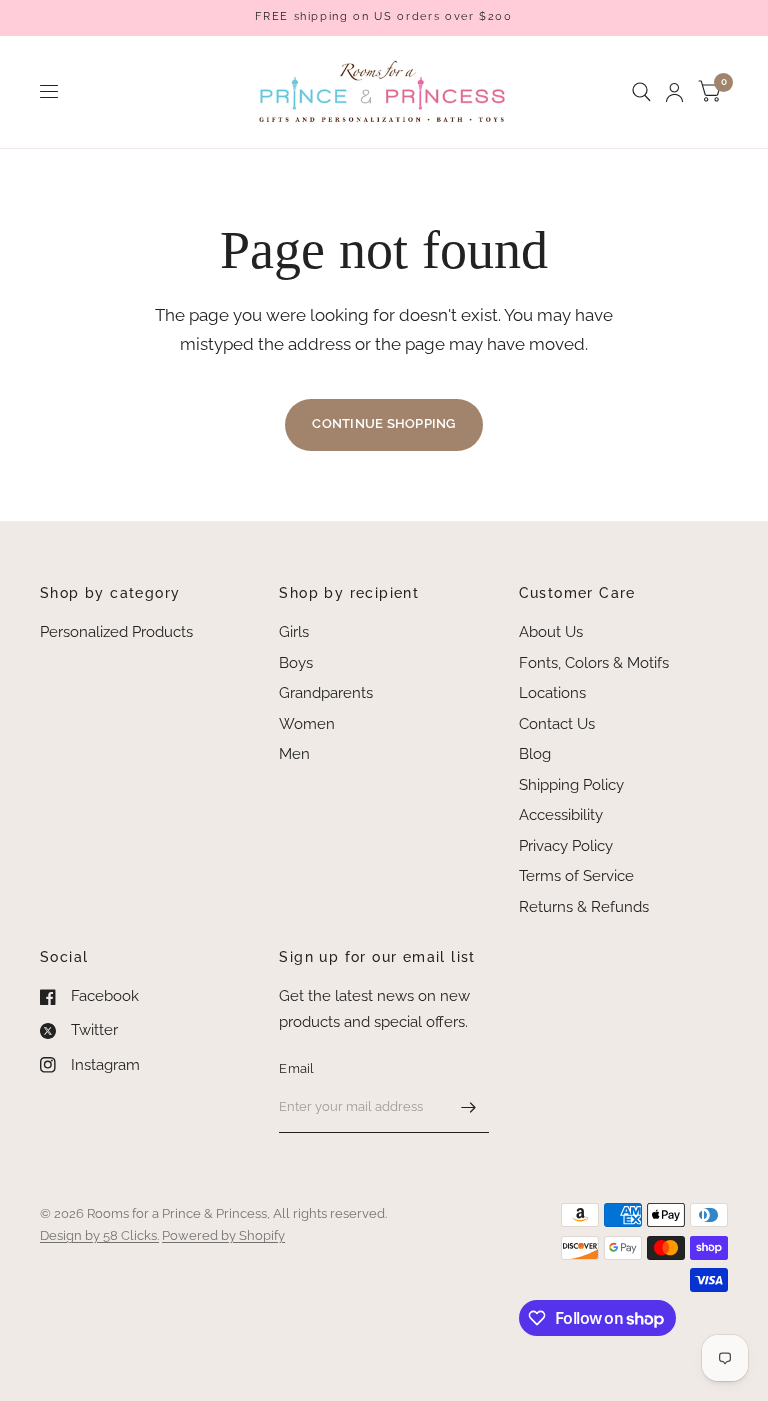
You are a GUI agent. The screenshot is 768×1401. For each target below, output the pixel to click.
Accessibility (561, 815)
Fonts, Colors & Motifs (594, 663)
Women (307, 724)
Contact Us (557, 724)
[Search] (641, 92)
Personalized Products (116, 632)
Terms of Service (576, 876)
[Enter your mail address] (469, 1107)
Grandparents (326, 693)
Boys (296, 663)
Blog (535, 754)
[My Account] (674, 92)
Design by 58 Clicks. (99, 1235)
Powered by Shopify (223, 1235)
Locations (552, 693)
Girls (294, 632)
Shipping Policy (571, 785)
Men (294, 754)
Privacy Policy (566, 846)
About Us (551, 632)
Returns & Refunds (584, 907)
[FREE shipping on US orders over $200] (383, 17)
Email (296, 1068)
